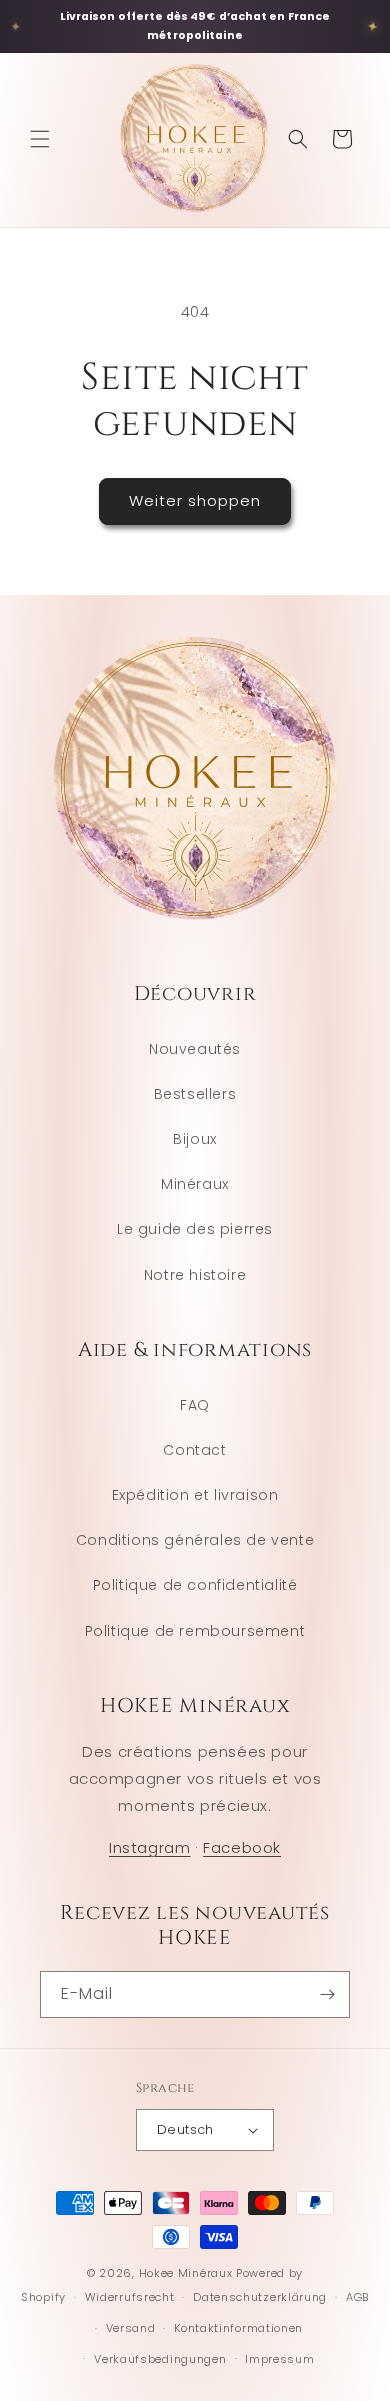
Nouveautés (195, 1049)
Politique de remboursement (195, 1631)
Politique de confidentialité (195, 1585)
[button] (40, 139)
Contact (194, 1450)
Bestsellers (195, 1094)
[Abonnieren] (327, 1994)
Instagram (149, 1847)
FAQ (195, 1405)
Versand (131, 2328)
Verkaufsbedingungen (160, 2359)
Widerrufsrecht (130, 2297)
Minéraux (195, 1184)
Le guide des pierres (195, 1229)
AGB (357, 2297)
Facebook (242, 1847)
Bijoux (195, 1139)
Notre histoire (195, 1275)
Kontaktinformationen (238, 2328)
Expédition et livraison (195, 1495)
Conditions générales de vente (195, 1540)
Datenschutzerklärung (260, 2297)
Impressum (279, 2359)
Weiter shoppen (195, 500)
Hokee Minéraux (186, 2273)
